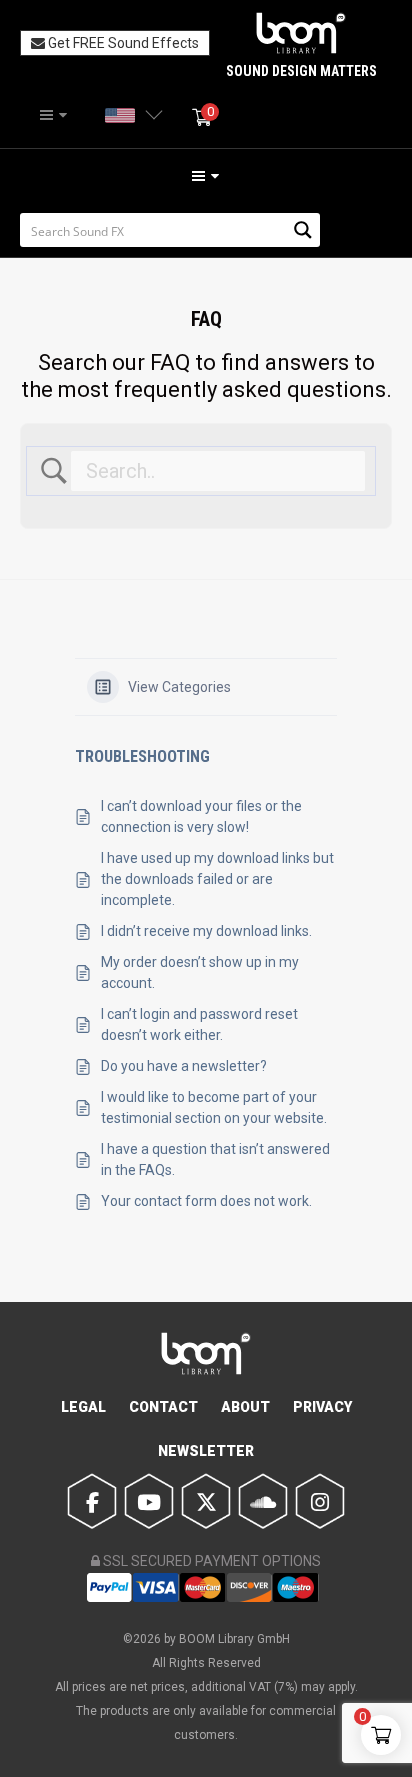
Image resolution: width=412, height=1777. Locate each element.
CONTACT (163, 1407)
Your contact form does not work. (206, 1201)
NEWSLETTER (206, 1451)
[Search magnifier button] (303, 230)
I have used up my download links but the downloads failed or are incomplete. (217, 879)
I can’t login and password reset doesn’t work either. (199, 1024)
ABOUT (245, 1407)
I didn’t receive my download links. (206, 931)
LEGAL (83, 1407)
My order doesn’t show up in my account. (200, 972)
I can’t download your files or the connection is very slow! (201, 816)
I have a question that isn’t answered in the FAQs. (215, 1159)
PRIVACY (322, 1407)
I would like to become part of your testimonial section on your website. (214, 1107)
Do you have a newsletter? (184, 1066)
